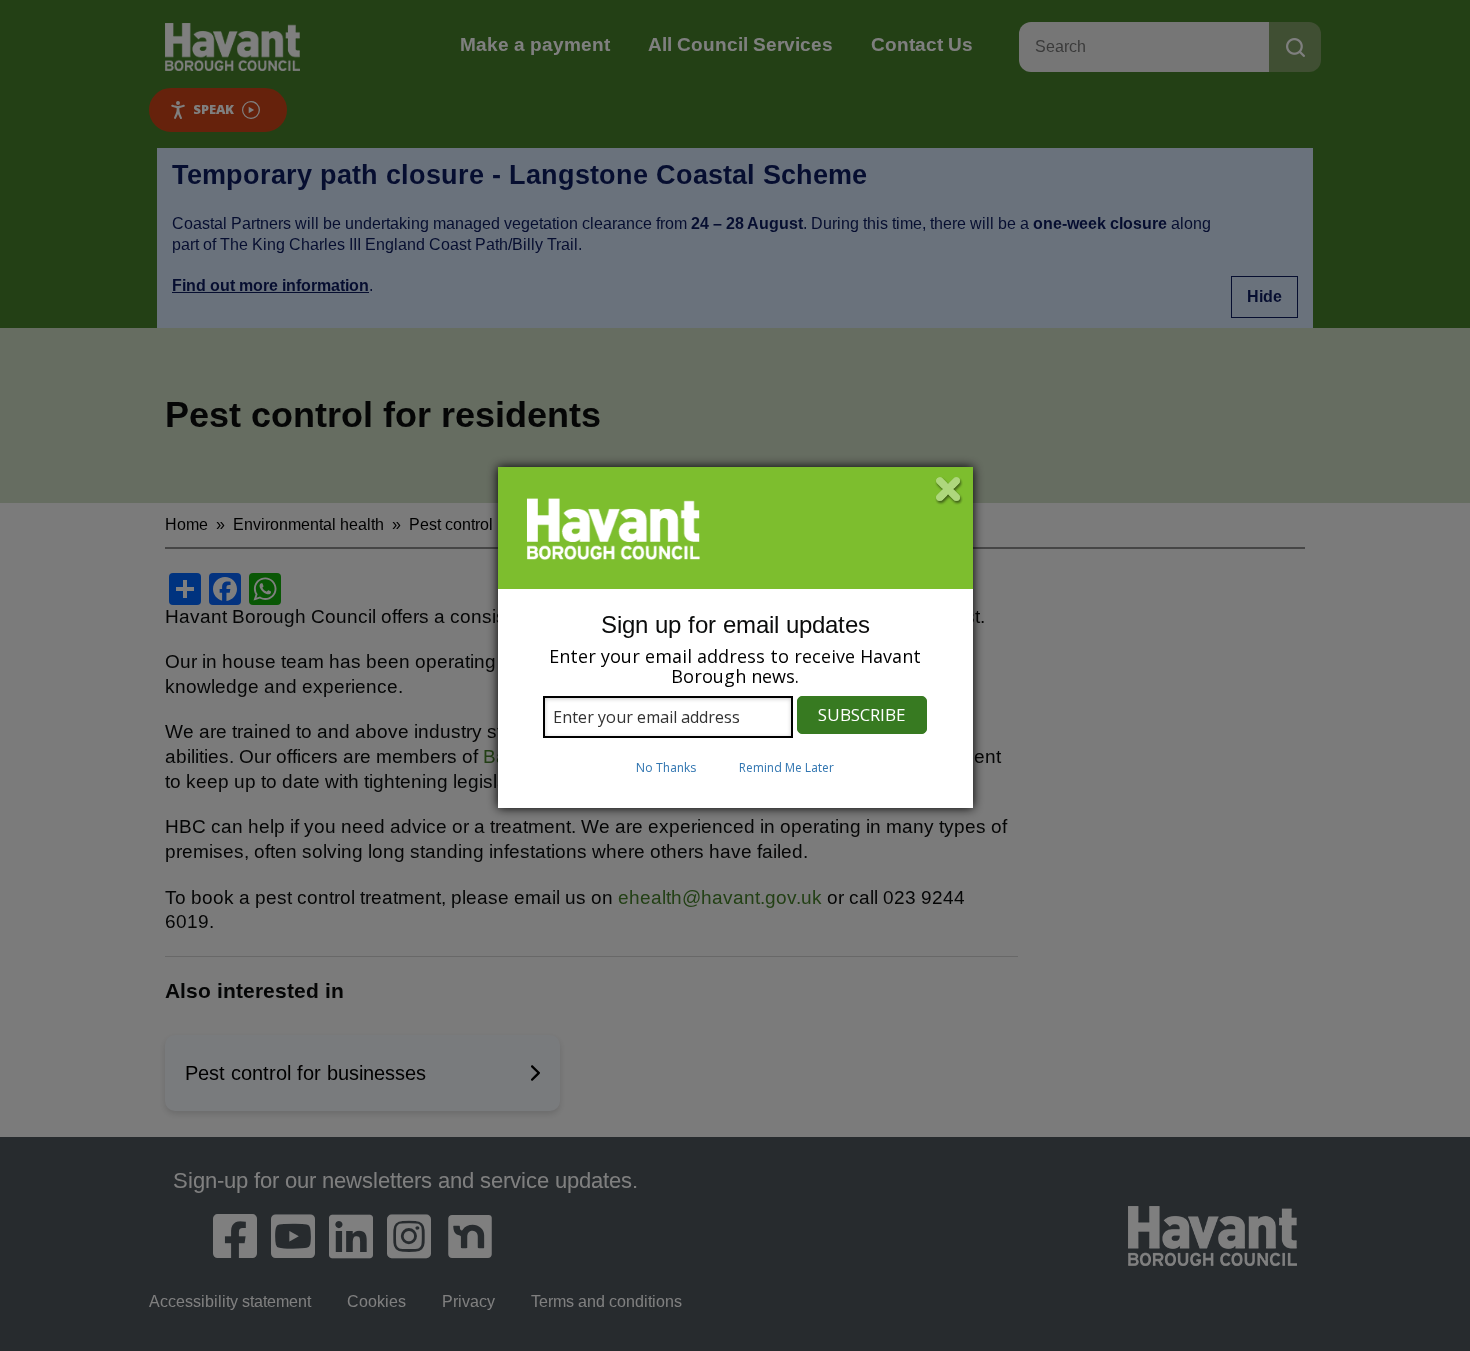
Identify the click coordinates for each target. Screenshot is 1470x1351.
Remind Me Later (786, 767)
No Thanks (666, 767)
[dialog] (735, 638)
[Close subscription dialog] (949, 491)
